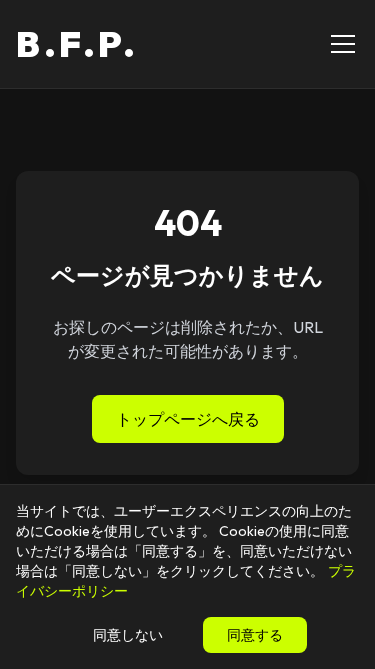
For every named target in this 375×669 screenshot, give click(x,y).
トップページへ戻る (188, 419)
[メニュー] (343, 44)
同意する (255, 635)
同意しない (128, 635)
